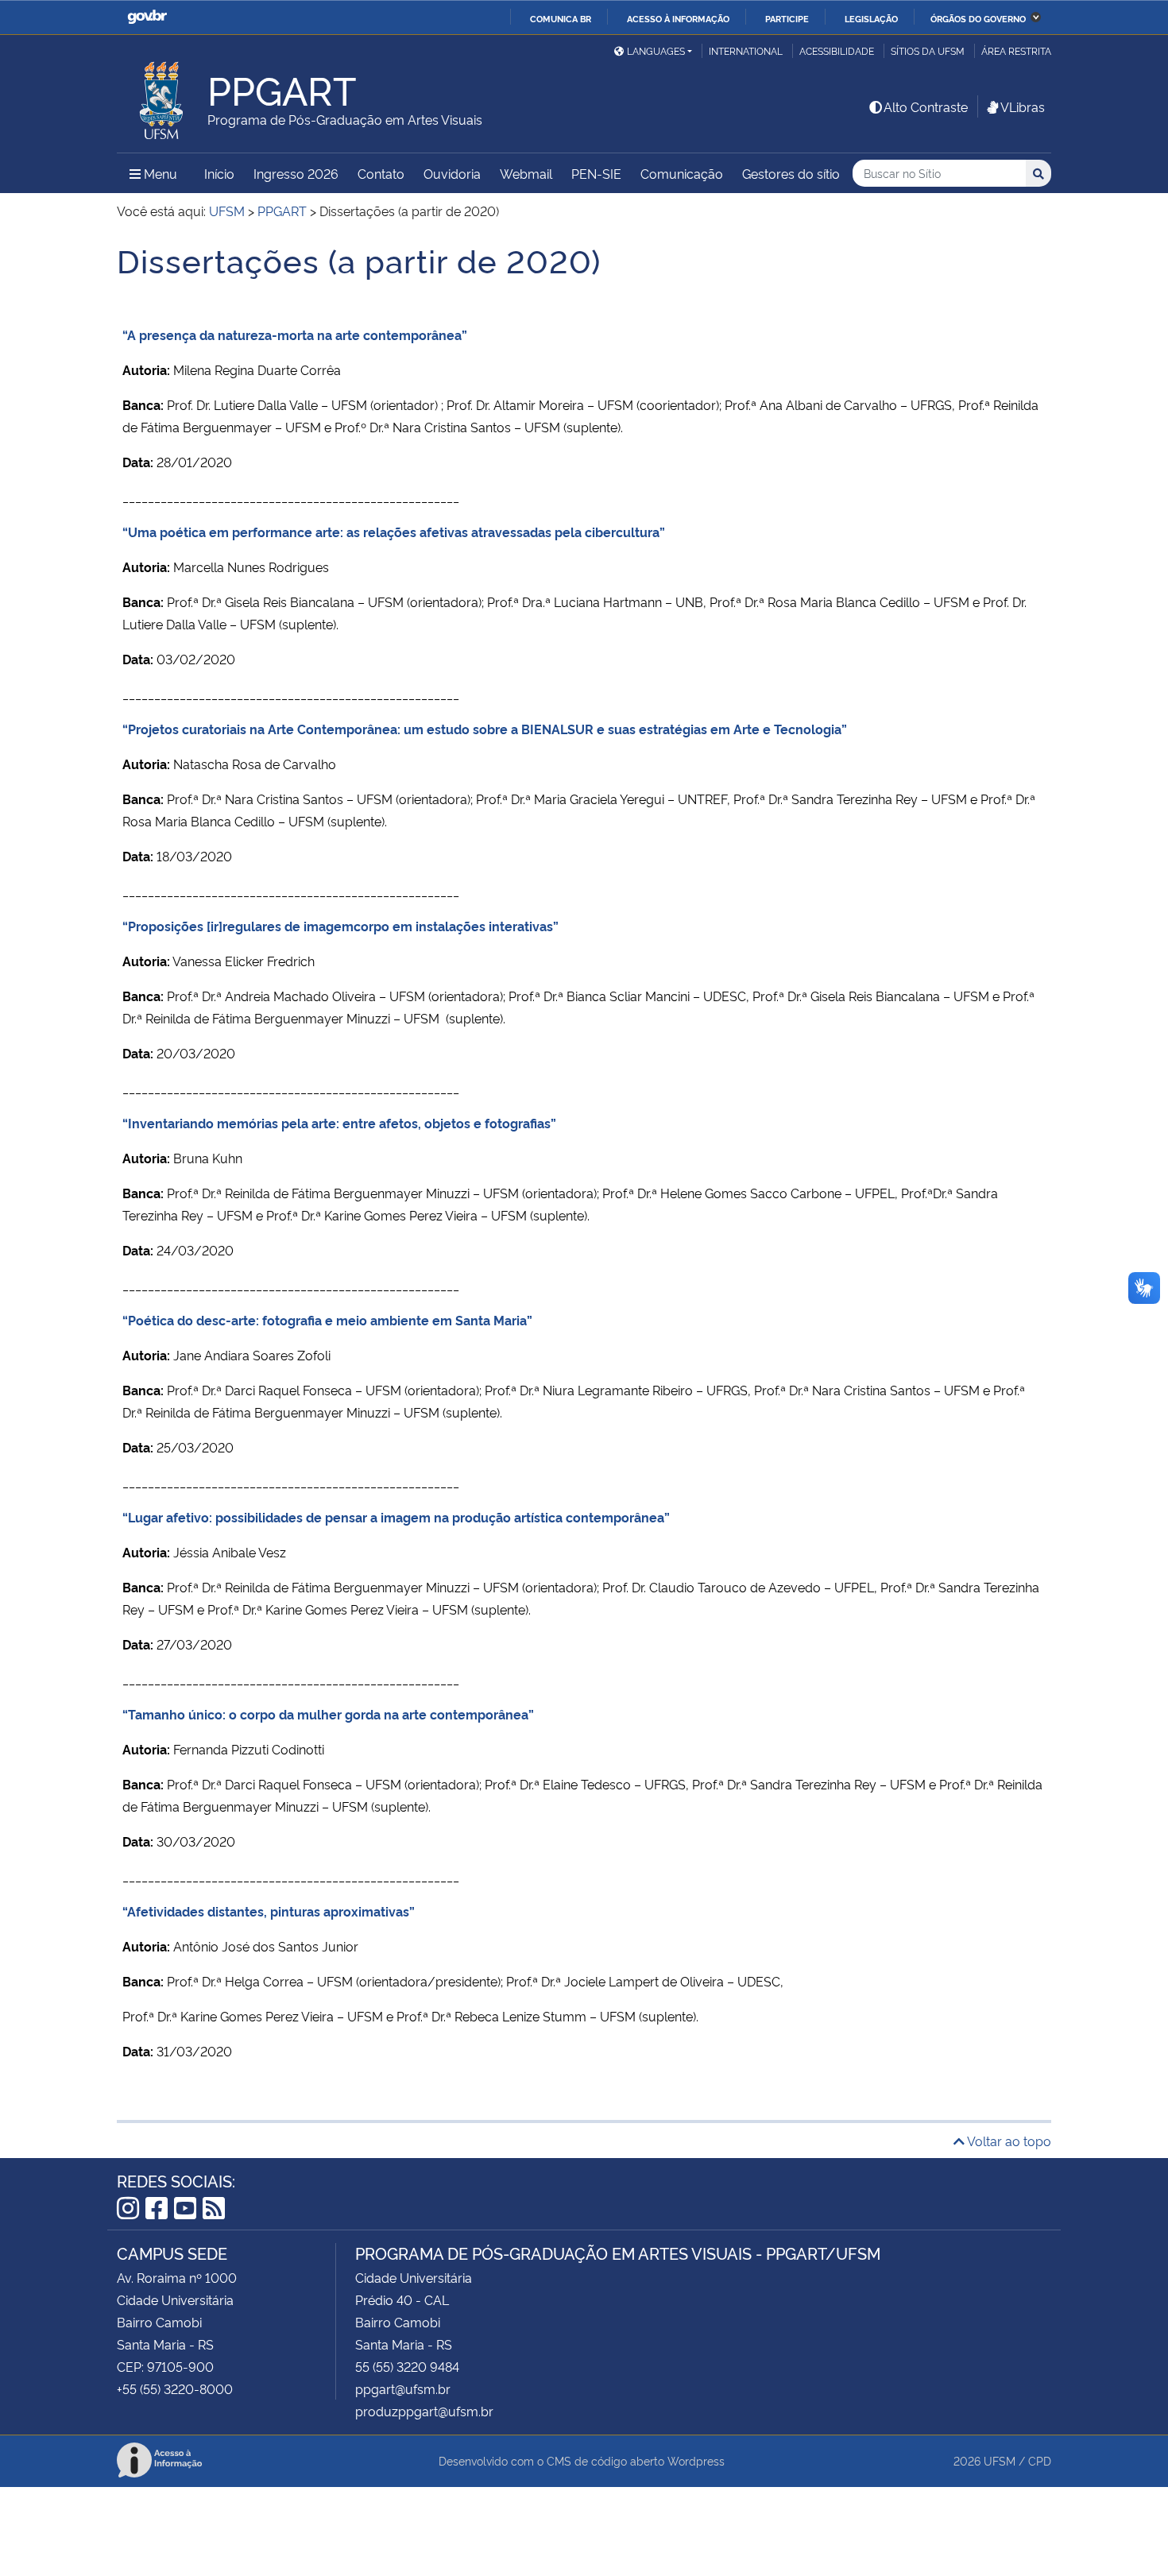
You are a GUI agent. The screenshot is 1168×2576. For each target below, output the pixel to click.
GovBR (147, 17)
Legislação (871, 18)
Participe (787, 18)
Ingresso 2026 (296, 173)
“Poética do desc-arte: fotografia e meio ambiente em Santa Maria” (327, 1320)
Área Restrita (1016, 50)
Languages (656, 50)
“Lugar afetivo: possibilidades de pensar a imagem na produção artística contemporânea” (396, 1517)
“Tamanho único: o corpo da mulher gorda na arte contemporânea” (328, 1714)
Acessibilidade (837, 50)
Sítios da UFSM (928, 50)
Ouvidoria (452, 173)
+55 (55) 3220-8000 (175, 2388)
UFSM (1000, 2460)
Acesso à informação (678, 18)
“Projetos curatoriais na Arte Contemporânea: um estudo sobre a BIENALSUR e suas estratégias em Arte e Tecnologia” (485, 729)
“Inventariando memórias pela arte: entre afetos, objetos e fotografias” (339, 1123)
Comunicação (682, 173)
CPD (1040, 2460)
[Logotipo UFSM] (162, 96)
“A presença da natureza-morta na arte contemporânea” (295, 335)
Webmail (526, 173)
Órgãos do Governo (978, 18)
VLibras (1023, 106)
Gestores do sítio (791, 173)
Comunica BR (561, 18)
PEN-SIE (596, 173)
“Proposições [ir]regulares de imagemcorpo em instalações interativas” (340, 926)
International (746, 50)
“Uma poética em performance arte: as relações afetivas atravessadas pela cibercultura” (394, 532)
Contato (381, 173)
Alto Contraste (926, 106)
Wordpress (696, 2460)
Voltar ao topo (1008, 2141)
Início (219, 173)
